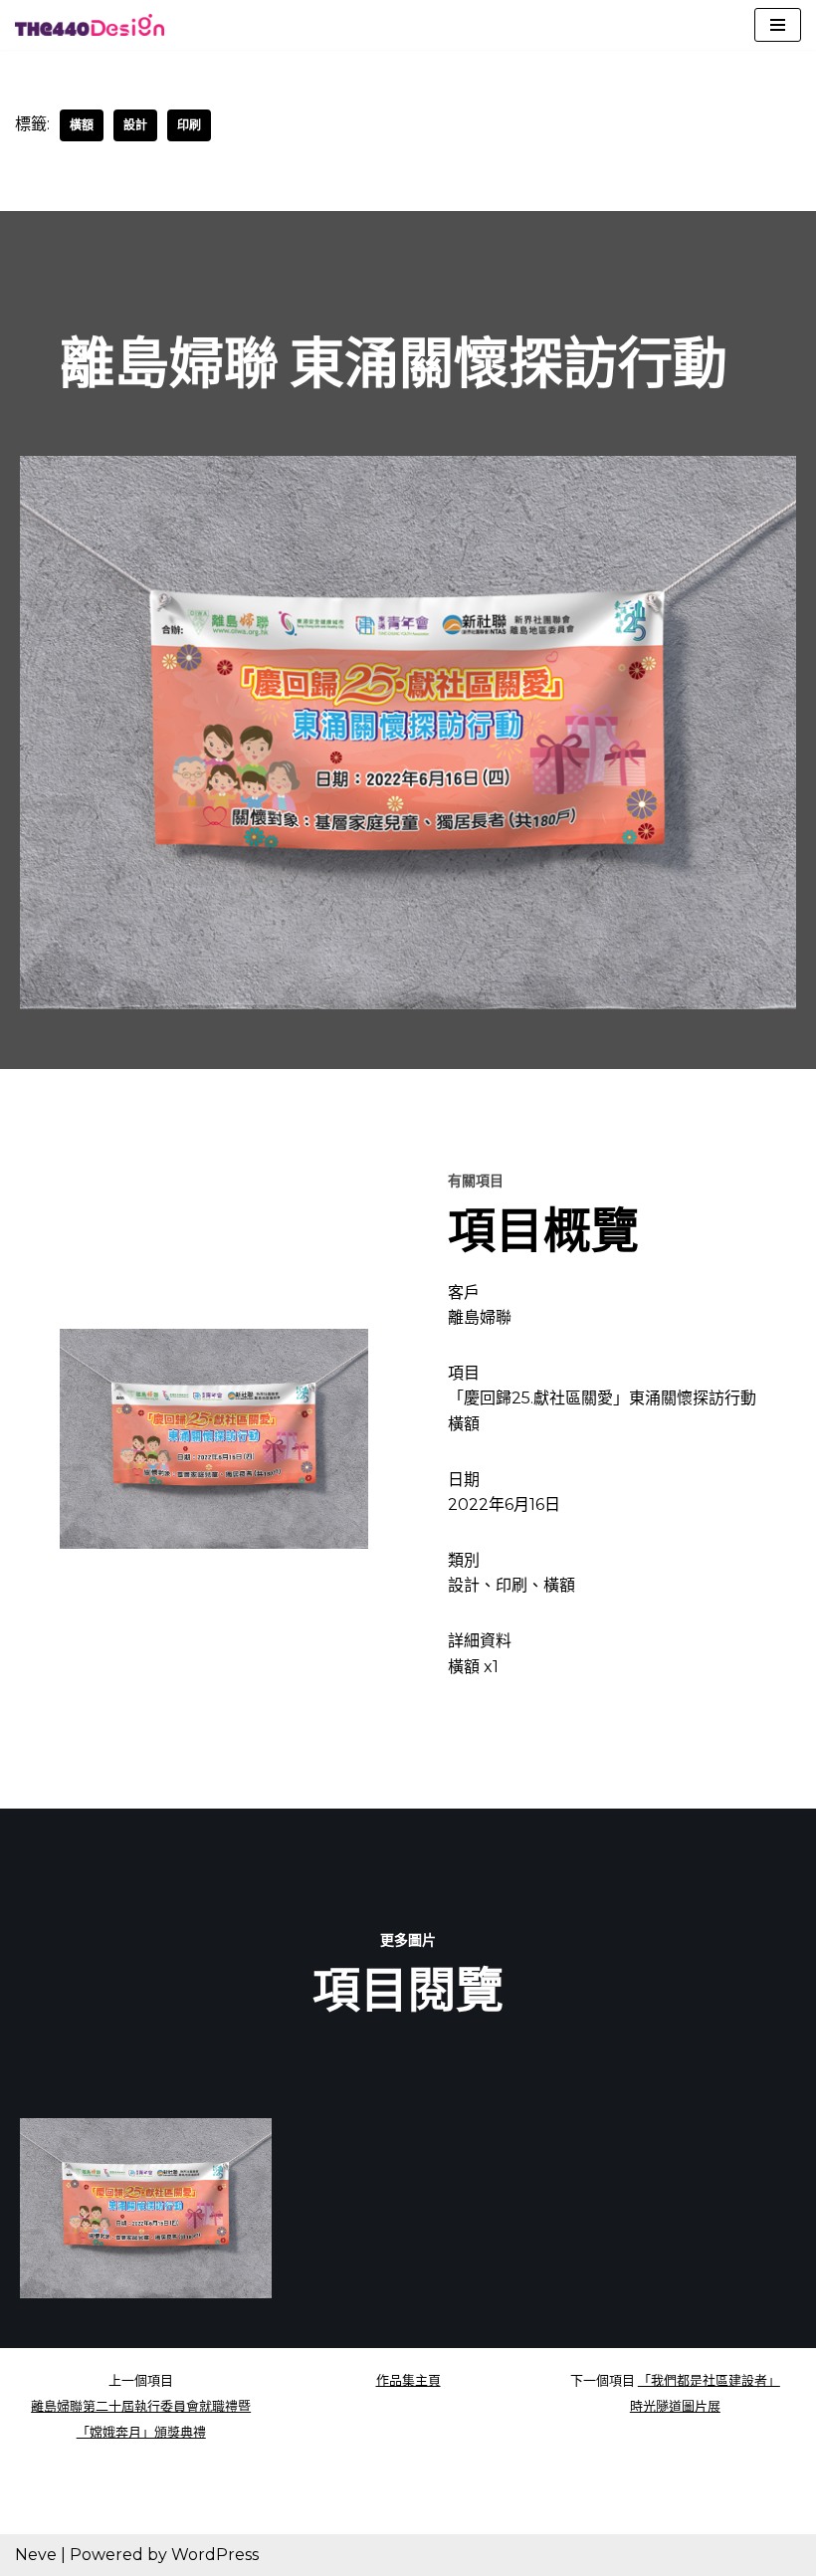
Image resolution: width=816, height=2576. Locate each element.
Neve (36, 2555)
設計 (135, 125)
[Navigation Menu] (778, 25)
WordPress (215, 2555)
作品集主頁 (408, 2380)
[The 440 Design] (90, 25)
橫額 (82, 125)
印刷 (189, 125)
